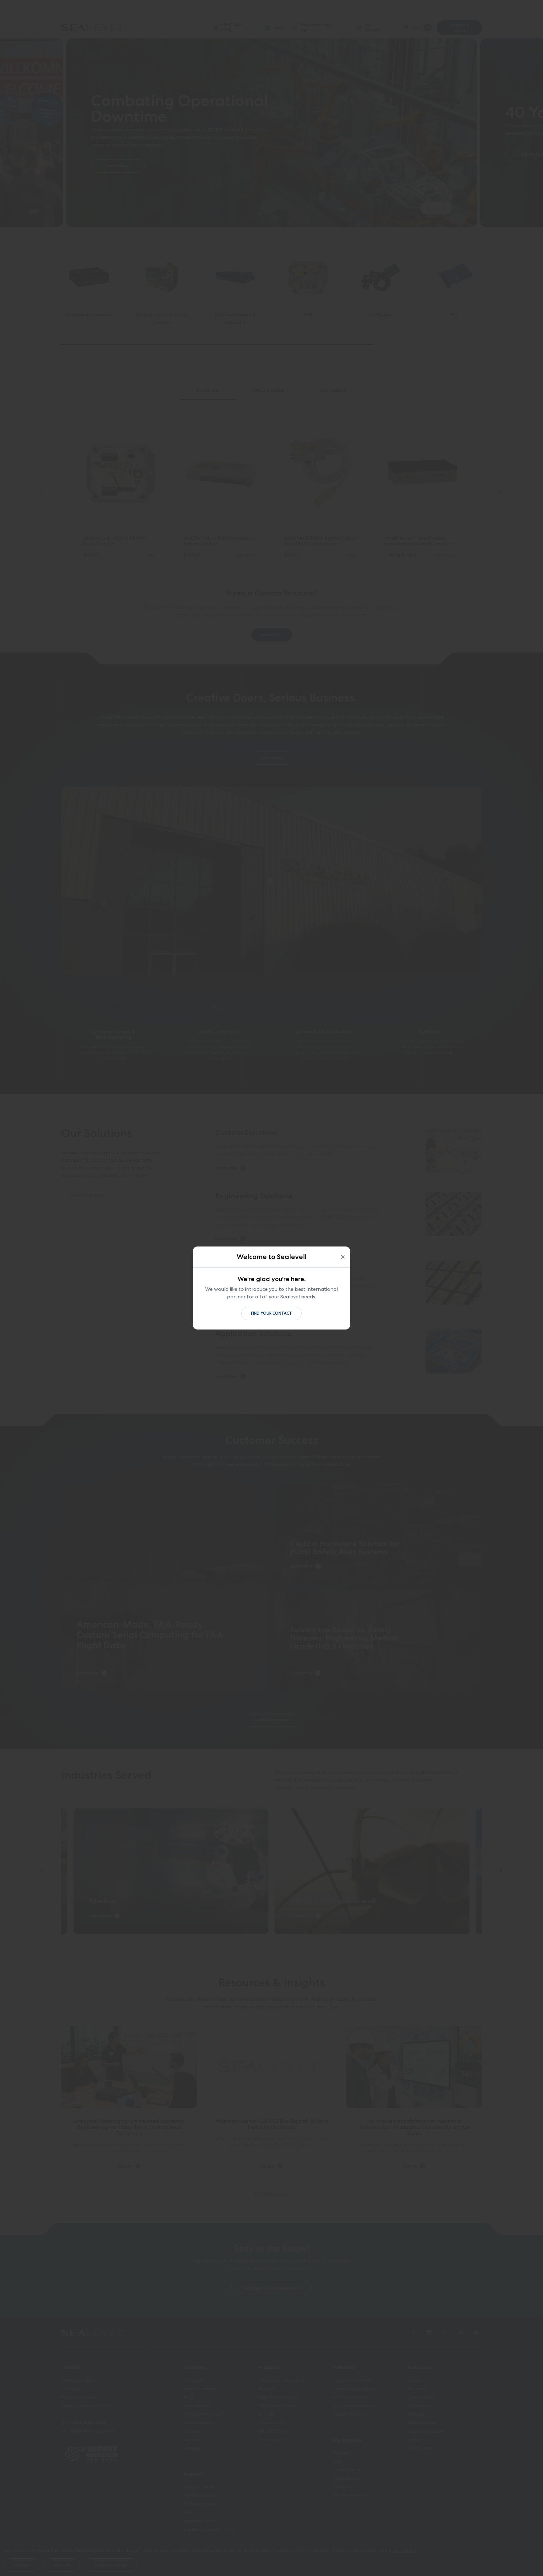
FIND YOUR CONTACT (271, 1313)
